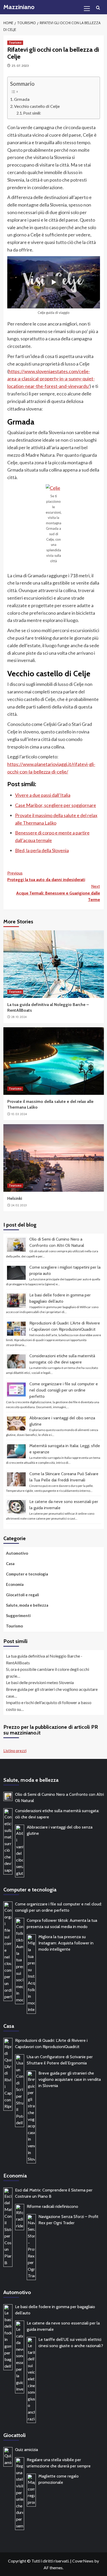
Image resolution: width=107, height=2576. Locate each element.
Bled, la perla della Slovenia (42, 850)
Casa (10, 1564)
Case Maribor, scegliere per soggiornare (56, 805)
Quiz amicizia (26, 2450)
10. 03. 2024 (19, 1114)
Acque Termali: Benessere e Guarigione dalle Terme (58, 893)
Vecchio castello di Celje (37, 106)
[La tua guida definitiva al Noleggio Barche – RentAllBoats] (54, 964)
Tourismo (15, 43)
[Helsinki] (54, 1158)
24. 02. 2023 (19, 1205)
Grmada (22, 99)
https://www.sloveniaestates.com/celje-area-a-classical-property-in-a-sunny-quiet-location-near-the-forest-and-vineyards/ (51, 379)
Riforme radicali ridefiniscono (52, 2206)
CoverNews (83, 2561)
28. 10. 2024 (19, 1017)
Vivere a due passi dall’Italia (43, 795)
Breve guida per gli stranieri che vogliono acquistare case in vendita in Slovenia (70, 2079)
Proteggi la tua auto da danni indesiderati (46, 876)
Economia (15, 1584)
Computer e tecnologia (27, 1574)
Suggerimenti (18, 1615)
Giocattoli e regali (22, 1595)
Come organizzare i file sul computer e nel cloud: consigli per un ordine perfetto (64, 1390)
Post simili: (32, 113)
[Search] (98, 8)
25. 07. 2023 (20, 66)
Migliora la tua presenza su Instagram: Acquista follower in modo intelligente (66, 1943)
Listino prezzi (15, 1751)
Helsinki (15, 1198)
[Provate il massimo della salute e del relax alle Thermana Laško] (54, 1061)
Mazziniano (19, 7)
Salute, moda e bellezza (27, 1605)
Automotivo (17, 1553)
